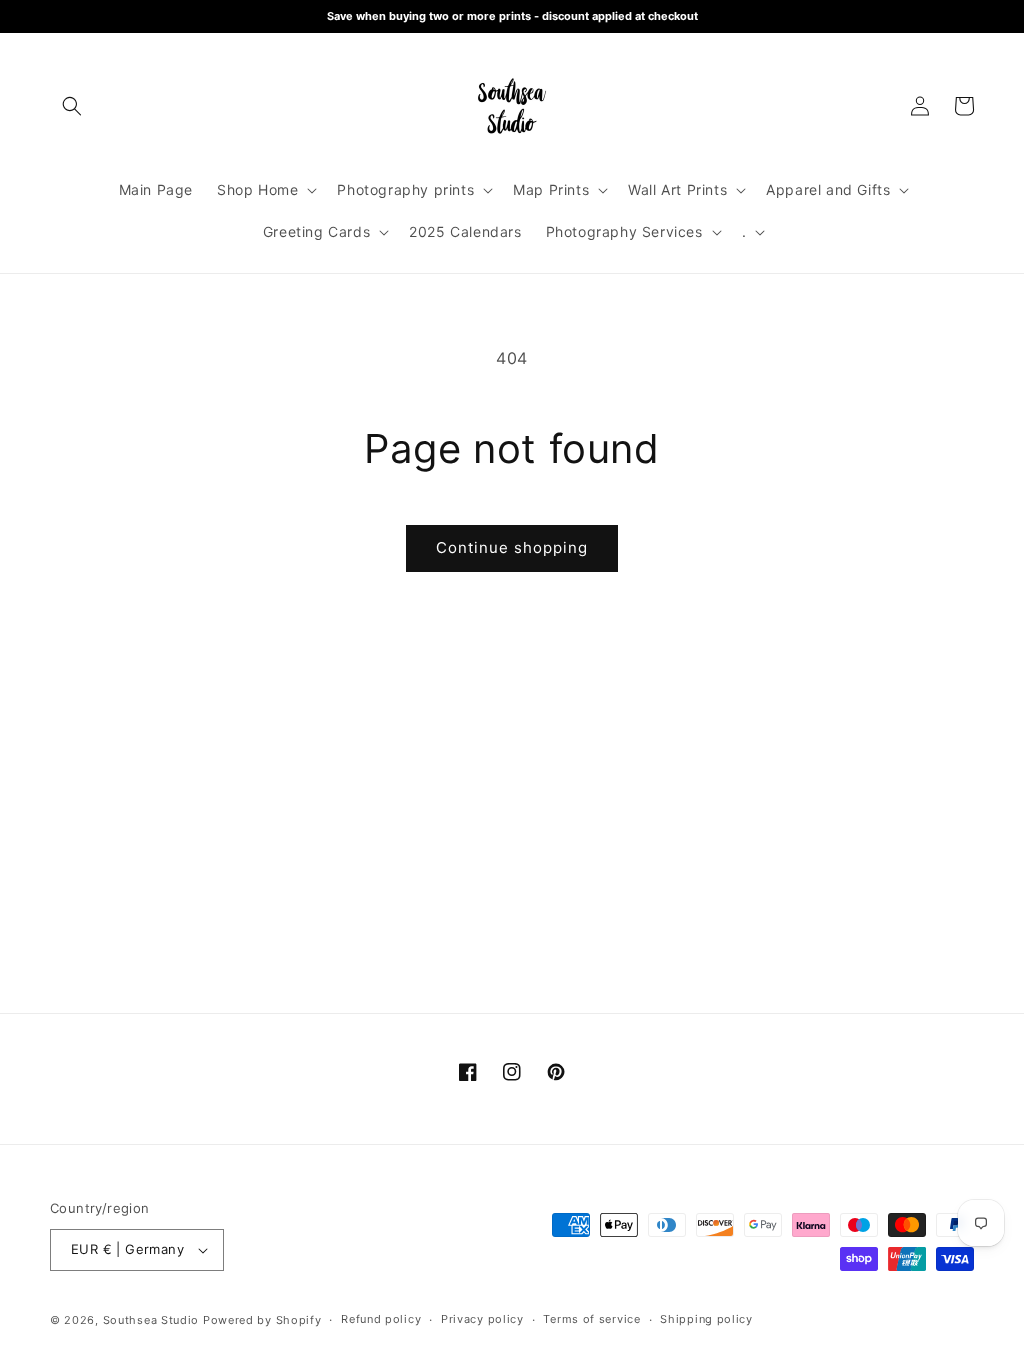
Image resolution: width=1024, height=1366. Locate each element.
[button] (72, 106)
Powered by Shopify (262, 1320)
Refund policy (381, 1319)
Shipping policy (706, 1319)
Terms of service (591, 1319)
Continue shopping (512, 547)
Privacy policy (482, 1319)
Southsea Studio (151, 1320)
